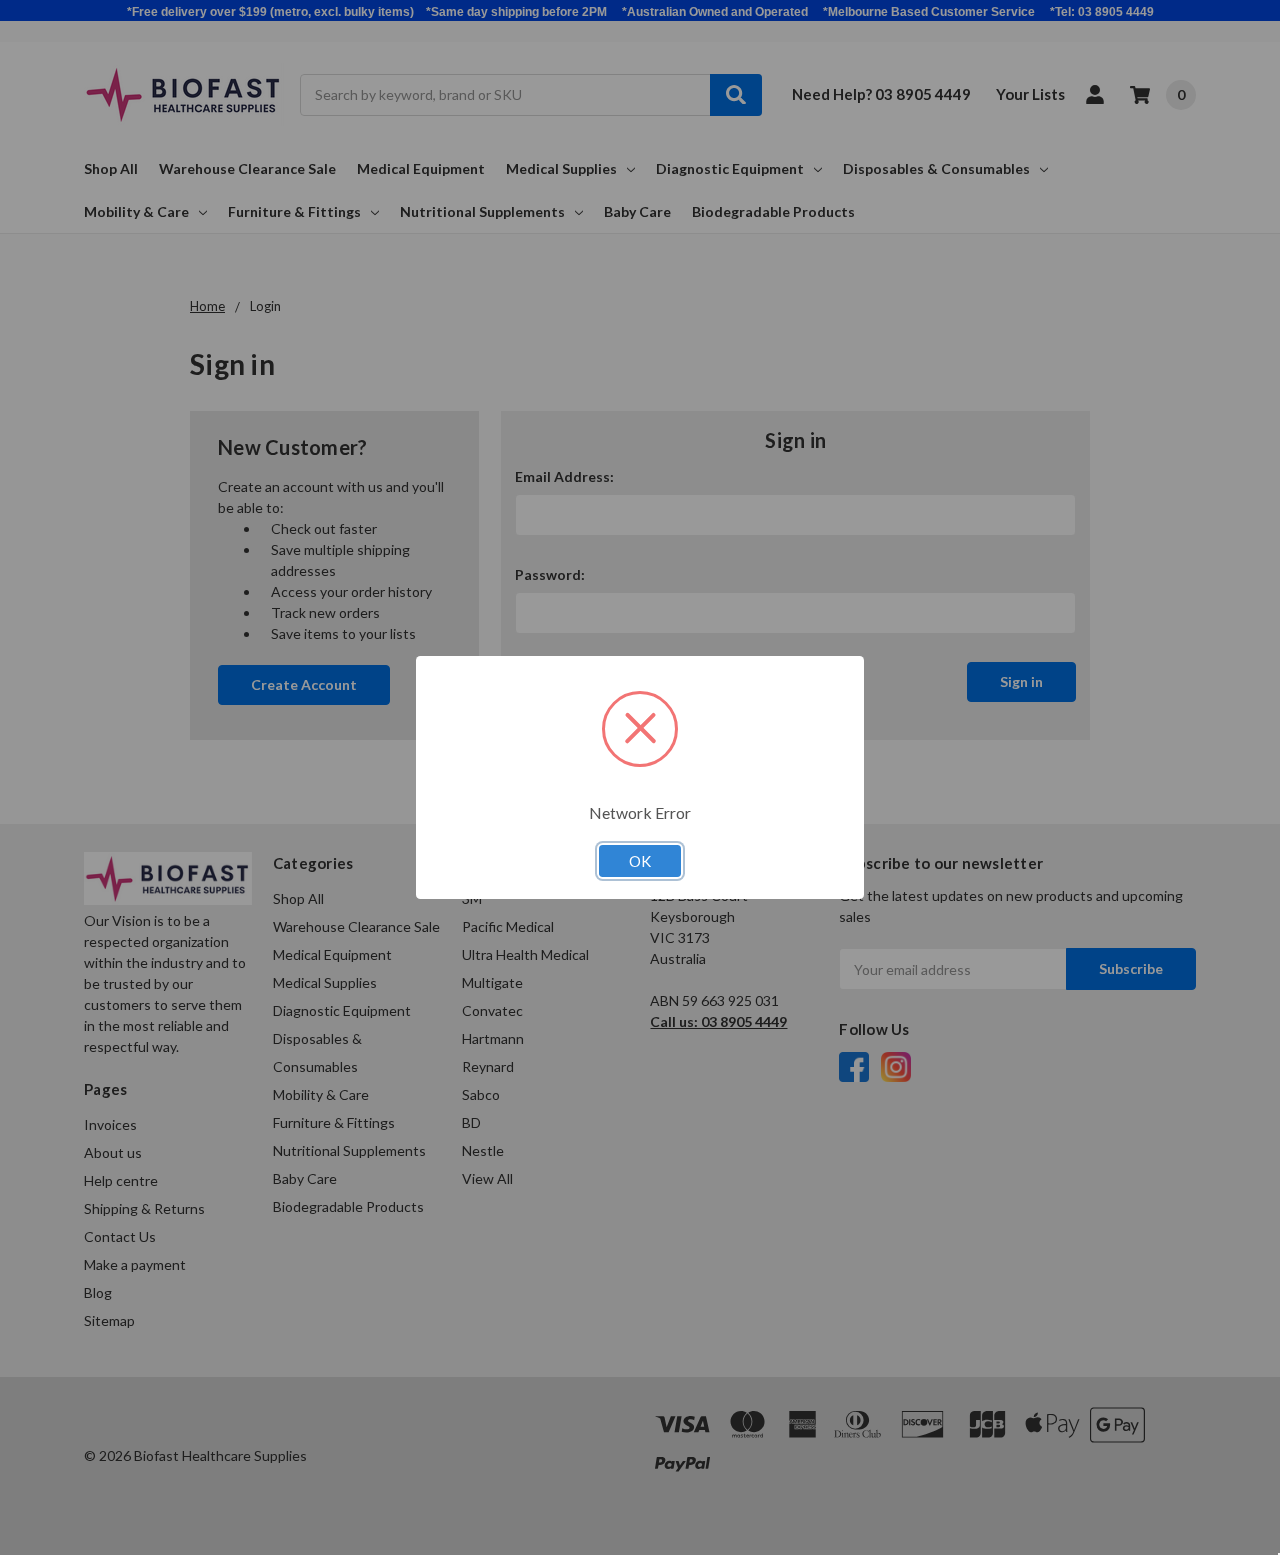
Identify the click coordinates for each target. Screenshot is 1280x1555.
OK (640, 861)
